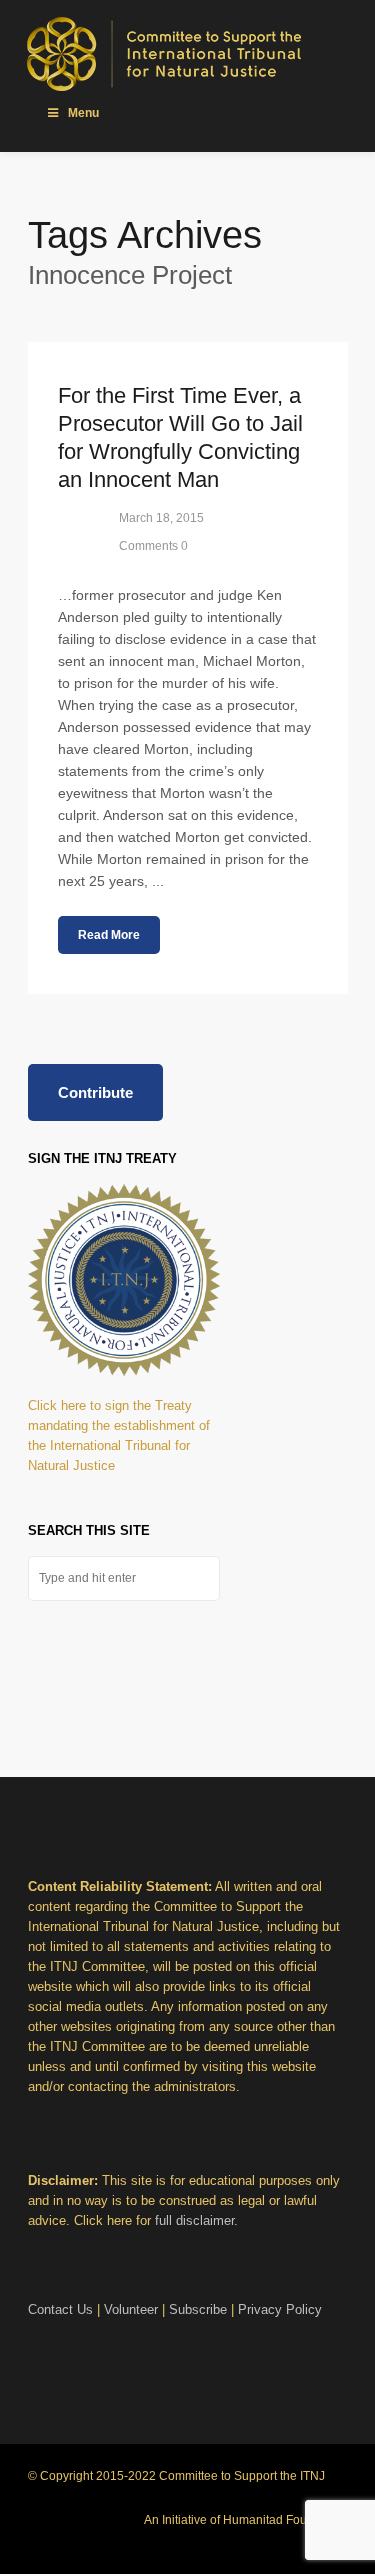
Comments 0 (153, 546)
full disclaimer (194, 2220)
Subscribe (198, 2309)
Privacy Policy (280, 2309)
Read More (109, 935)
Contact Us (60, 2309)
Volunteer (131, 2309)
